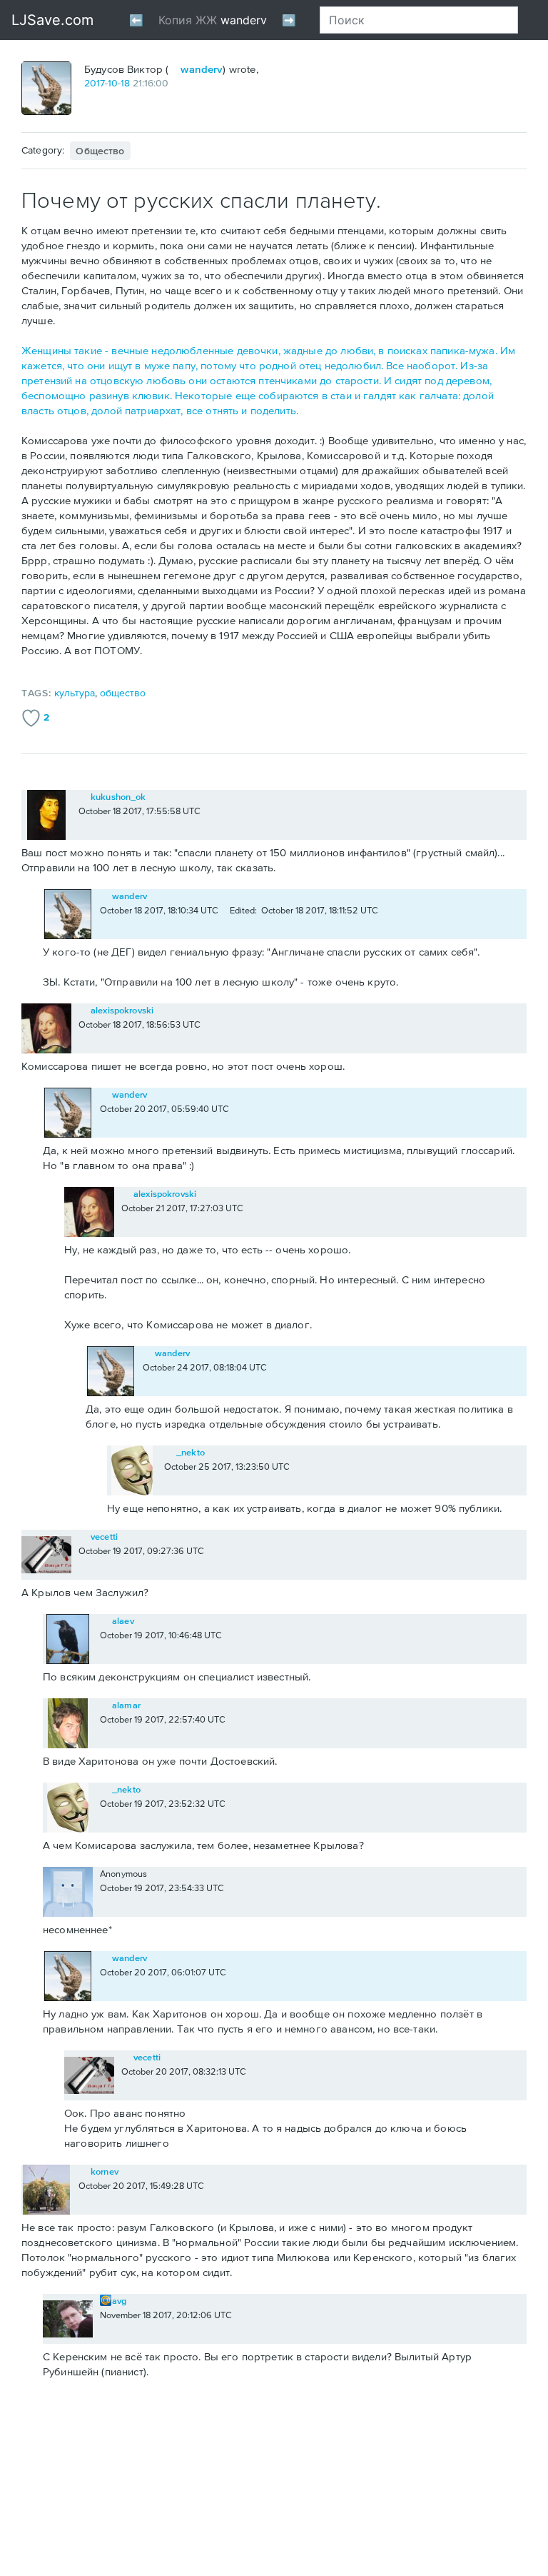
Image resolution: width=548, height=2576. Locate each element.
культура (75, 693)
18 (125, 83)
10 (113, 83)
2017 (95, 83)
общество (100, 151)
